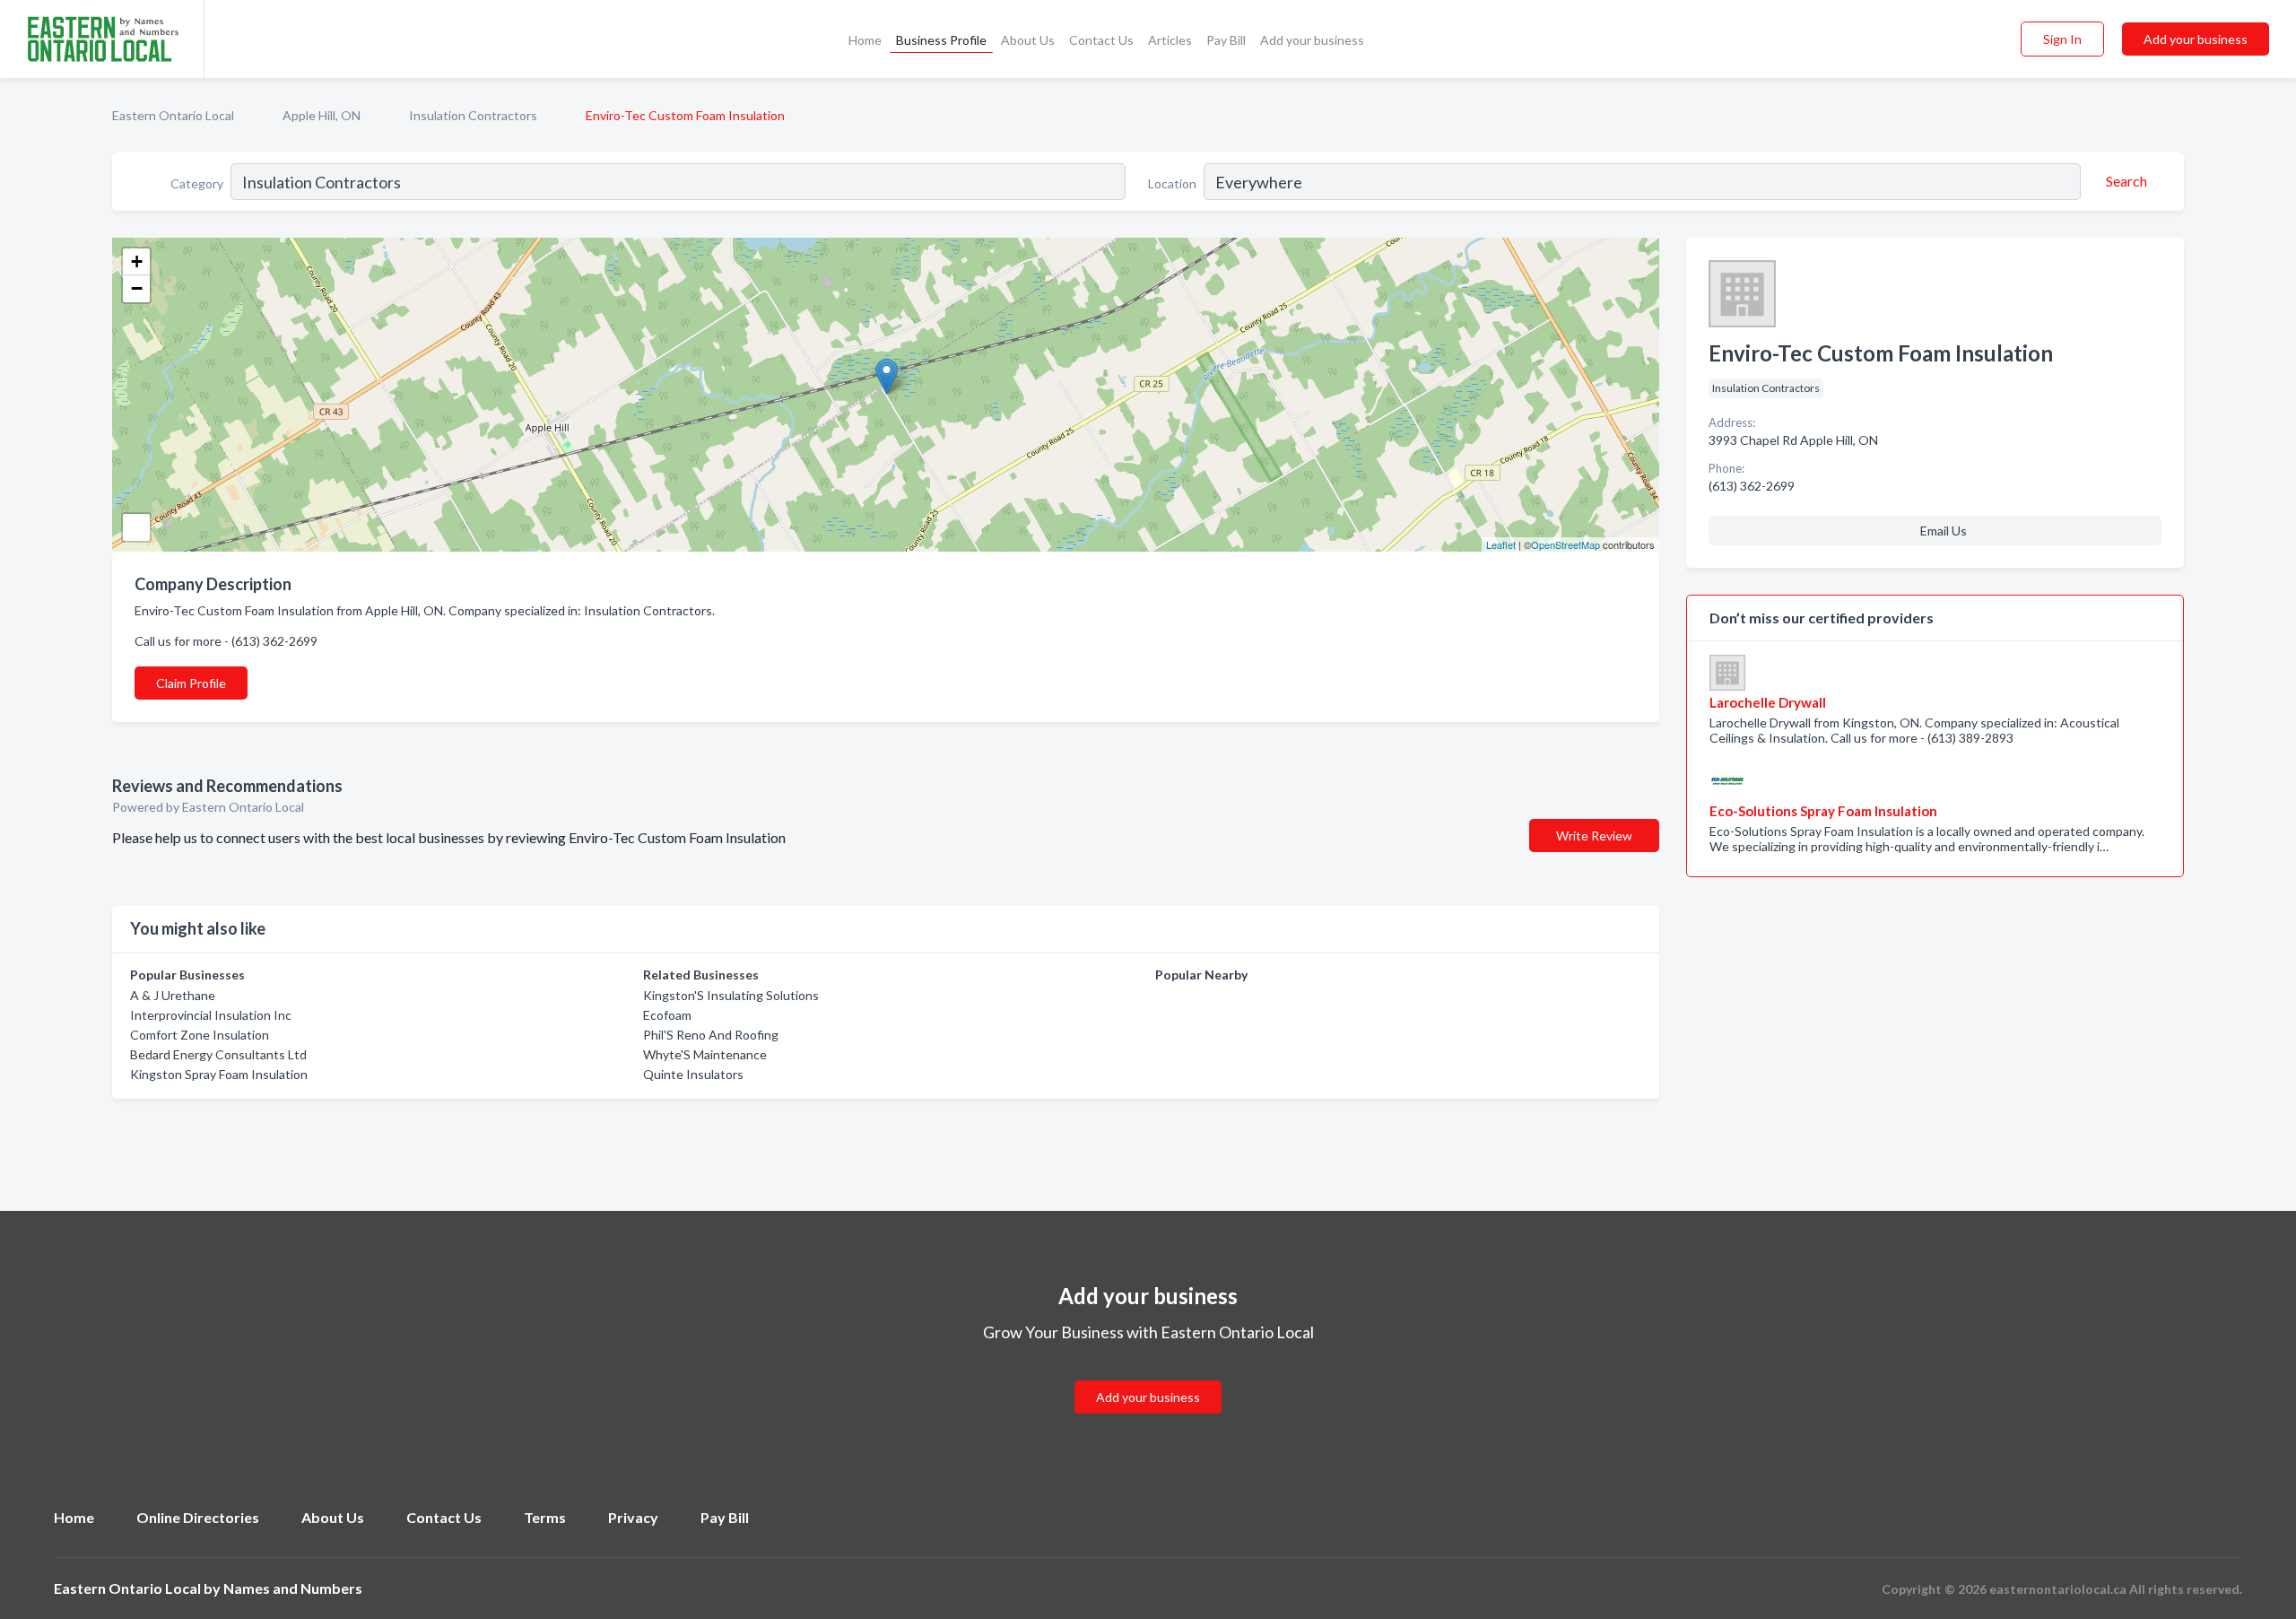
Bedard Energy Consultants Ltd (218, 1054)
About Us (1028, 40)
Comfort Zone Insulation (200, 1035)
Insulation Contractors (473, 115)
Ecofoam (667, 1015)
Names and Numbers (293, 1588)
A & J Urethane (173, 995)
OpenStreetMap (1565, 544)
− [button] (137, 288)
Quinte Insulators (693, 1074)
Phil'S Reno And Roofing (711, 1035)
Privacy (633, 1517)
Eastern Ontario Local (173, 115)
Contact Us (1101, 40)
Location (1172, 183)
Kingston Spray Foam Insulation (219, 1074)
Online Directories (198, 1517)
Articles (1170, 40)
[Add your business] (1148, 1375)
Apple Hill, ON (322, 115)
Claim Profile (191, 683)
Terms (545, 1517)
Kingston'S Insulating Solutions (731, 995)
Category (197, 183)
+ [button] (137, 261)
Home (865, 40)
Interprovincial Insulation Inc (211, 1015)
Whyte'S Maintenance (705, 1054)
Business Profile (941, 40)
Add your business (1312, 40)
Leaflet (1501, 544)
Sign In (2062, 39)
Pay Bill (1226, 40)
